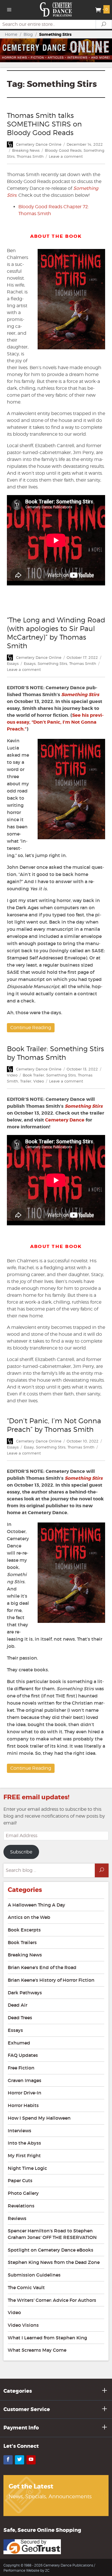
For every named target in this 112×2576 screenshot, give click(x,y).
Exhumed (19, 2043)
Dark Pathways (25, 1993)
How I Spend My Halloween (39, 2118)
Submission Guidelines (34, 2275)
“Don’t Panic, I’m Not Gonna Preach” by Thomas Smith (54, 1425)
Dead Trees (20, 2018)
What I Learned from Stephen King (47, 2338)
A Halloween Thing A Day (36, 1905)
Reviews (17, 2218)
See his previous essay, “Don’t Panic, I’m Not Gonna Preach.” (55, 722)
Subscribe (21, 1852)
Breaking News (26, 150)
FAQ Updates (23, 2055)
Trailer (26, 1081)
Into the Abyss (24, 2143)
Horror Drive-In (25, 2093)
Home (11, 34)
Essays (13, 663)
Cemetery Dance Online (39, 144)
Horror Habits (23, 2105)
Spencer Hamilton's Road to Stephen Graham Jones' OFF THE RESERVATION (52, 2234)
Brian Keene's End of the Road (42, 1967)
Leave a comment (66, 156)
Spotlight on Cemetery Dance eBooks (51, 2250)
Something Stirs (52, 663)
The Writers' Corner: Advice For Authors (52, 2300)
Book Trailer (33, 1075)
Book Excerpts (24, 1930)
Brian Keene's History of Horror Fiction (51, 1980)
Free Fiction (21, 2068)
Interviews (20, 2131)
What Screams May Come (37, 2350)
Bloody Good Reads (63, 150)
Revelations (21, 2206)
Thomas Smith (30, 156)
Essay (29, 1447)
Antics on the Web (29, 1917)
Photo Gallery (23, 2193)
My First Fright (24, 2156)
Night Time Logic (27, 2168)
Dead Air (18, 2005)
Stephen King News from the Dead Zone (54, 2262)
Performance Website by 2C (26, 2570)
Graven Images (25, 2080)
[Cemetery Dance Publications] (56, 9)
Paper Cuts (20, 2180)
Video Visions (23, 2325)
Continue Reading (31, 1028)
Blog (28, 34)
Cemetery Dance (65, 1120)
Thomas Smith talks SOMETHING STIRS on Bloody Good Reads (44, 124)
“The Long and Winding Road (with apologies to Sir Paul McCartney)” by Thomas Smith (56, 633)
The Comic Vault (26, 2287)
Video (12, 1075)
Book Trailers (22, 1942)
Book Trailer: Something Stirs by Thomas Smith (55, 1053)
